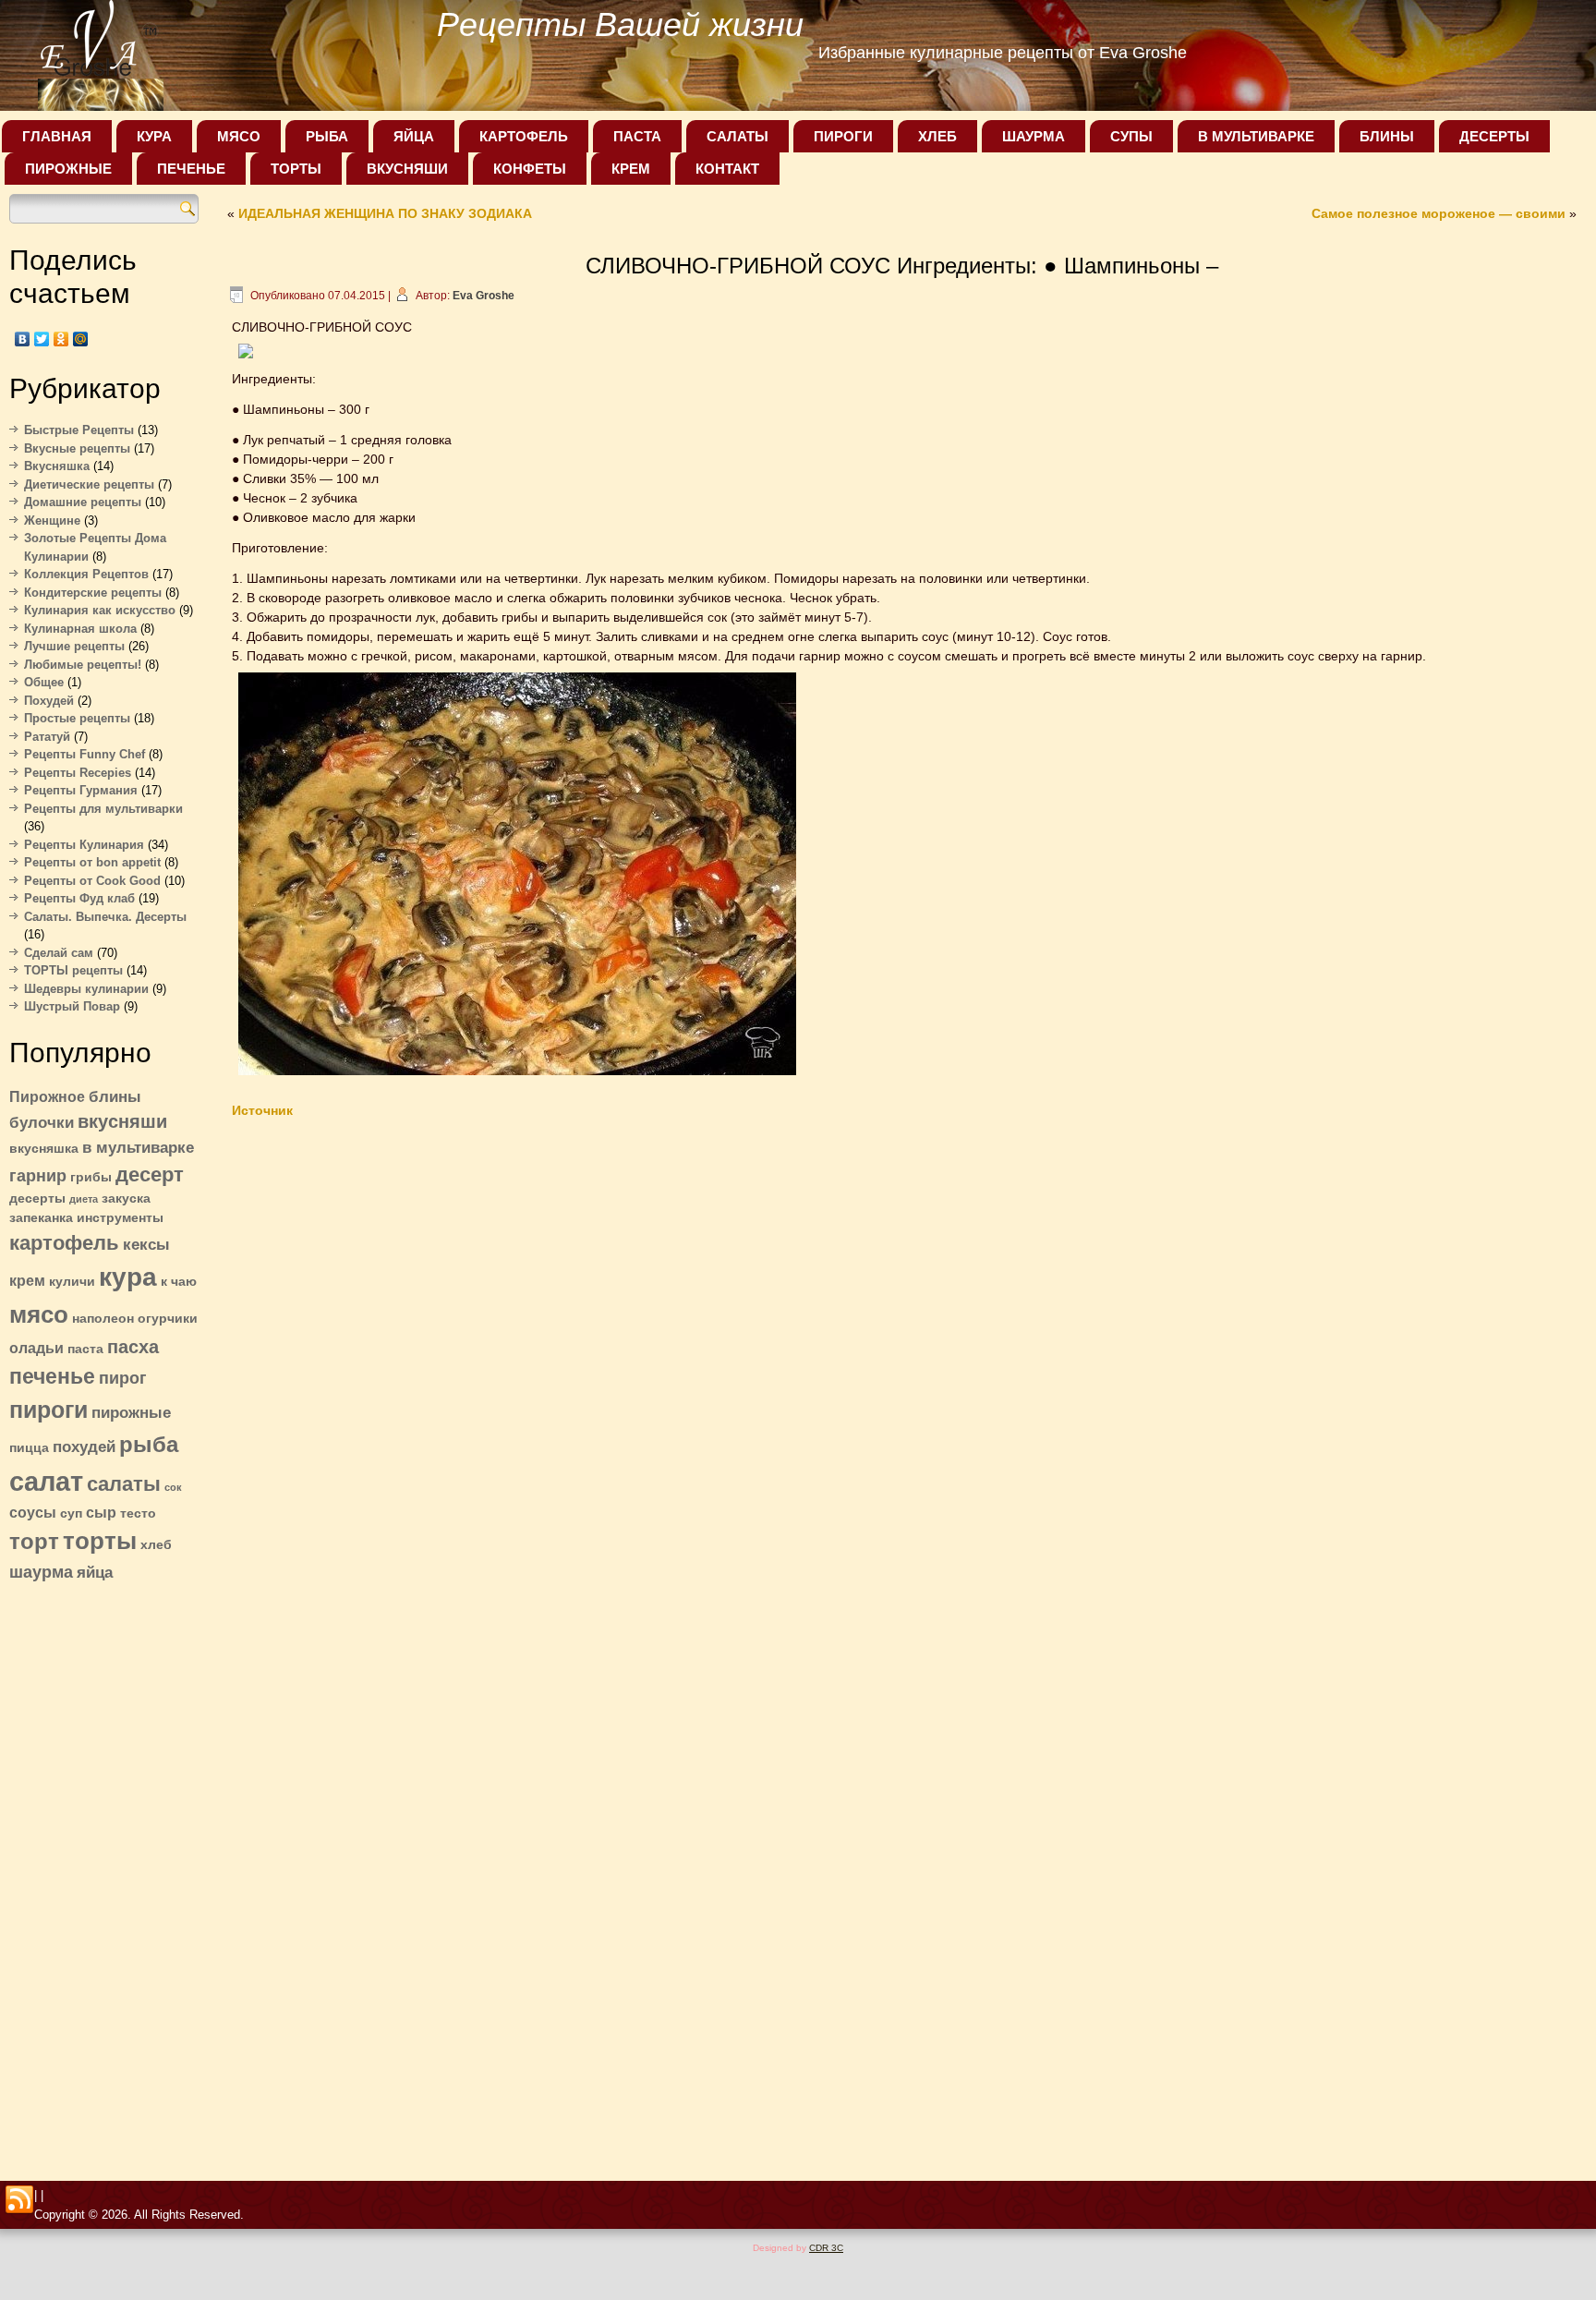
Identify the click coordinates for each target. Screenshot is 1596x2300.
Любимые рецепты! (83, 665)
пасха (133, 1347)
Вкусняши (407, 169)
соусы (33, 1513)
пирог (123, 1378)
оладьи (36, 1348)
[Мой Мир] (81, 339)
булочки (42, 1122)
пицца (29, 1448)
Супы (1131, 136)
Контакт (727, 169)
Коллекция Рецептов (86, 574)
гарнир (38, 1175)
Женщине (52, 521)
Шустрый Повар (72, 1006)
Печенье (191, 169)
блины (115, 1096)
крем (27, 1281)
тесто (138, 1513)
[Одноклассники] (61, 339)
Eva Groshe (484, 296)
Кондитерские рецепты (93, 593)
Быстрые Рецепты (79, 430)
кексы (146, 1244)
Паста (637, 136)
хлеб (156, 1545)
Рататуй (47, 737)
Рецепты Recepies (78, 773)
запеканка (41, 1218)
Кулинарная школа (80, 629)
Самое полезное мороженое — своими (1439, 213)
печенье (52, 1376)
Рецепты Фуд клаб (79, 898)
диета (84, 1199)
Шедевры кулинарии (86, 989)
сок (173, 1487)
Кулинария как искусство (100, 610)
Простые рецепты (77, 718)
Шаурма (1034, 136)
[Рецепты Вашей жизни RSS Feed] (19, 2200)
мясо (39, 1314)
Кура (154, 136)
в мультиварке (138, 1147)
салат (46, 1481)
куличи (72, 1282)
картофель (64, 1243)
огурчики (168, 1319)
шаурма (41, 1572)
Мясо (239, 136)
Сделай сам (59, 953)
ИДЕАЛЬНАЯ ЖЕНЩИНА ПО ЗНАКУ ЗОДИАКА (385, 213)
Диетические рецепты (89, 484)
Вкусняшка (57, 466)
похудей (84, 1447)
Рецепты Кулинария (84, 845)
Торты (296, 169)
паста (85, 1349)
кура (128, 1277)
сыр (101, 1513)
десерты (37, 1198)
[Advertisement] (104, 1876)
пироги (48, 1410)
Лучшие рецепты (74, 646)
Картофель (524, 136)
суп (71, 1513)
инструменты (120, 1218)
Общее (44, 682)
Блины (1387, 136)
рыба (149, 1444)
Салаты (738, 136)
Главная (57, 136)
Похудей (49, 701)
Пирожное (47, 1097)
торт (34, 1541)
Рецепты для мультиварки (103, 809)
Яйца (414, 136)
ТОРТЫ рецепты (73, 970)
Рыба (327, 136)
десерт (150, 1174)
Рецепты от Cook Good (92, 881)
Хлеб (937, 136)
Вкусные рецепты (77, 448)
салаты (124, 1484)
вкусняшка (44, 1149)
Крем (631, 169)
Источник (262, 1110)
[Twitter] (42, 339)
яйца (95, 1572)
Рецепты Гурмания (81, 790)
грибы (91, 1177)
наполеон (103, 1319)
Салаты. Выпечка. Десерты (105, 917)
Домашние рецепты (83, 502)
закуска (126, 1198)
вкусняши (122, 1121)
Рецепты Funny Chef (85, 754)
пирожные (131, 1412)
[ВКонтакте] (23, 339)
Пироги (843, 136)
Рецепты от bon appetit (92, 862)
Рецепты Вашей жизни (620, 24)
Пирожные (68, 169)
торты (100, 1541)
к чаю (179, 1282)
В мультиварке (1256, 136)
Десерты (1494, 136)
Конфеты (530, 169)
